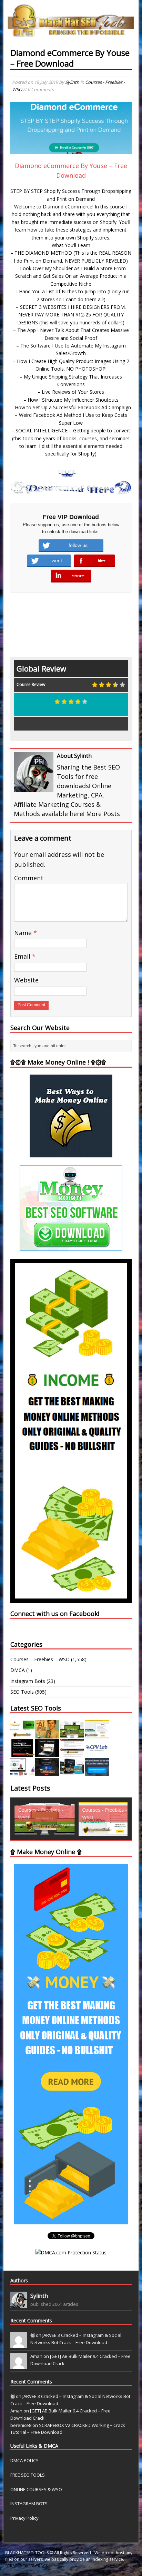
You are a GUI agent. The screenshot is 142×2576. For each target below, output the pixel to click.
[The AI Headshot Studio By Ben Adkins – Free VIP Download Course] (47, 1735)
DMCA (18, 1670)
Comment (29, 878)
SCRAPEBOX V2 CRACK (27, 2566)
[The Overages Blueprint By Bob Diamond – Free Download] (22, 1772)
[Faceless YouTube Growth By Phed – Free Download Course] (22, 1753)
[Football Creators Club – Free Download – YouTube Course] (97, 1735)
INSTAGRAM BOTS (29, 2504)
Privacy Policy (24, 2518)
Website (26, 980)
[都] (19, 2344)
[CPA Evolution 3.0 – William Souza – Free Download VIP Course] (72, 1753)
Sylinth (72, 82)
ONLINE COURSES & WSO (36, 2489)
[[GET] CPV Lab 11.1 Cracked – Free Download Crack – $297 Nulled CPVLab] (97, 1753)
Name (24, 933)
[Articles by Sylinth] (19, 2304)
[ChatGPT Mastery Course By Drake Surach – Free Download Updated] (47, 1753)
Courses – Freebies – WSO (40, 1659)
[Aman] (19, 2366)
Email (23, 956)
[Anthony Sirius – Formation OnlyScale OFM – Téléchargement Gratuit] (72, 1772)
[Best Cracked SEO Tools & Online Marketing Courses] (71, 33)
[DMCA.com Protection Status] (71, 2252)
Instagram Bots (28, 1681)
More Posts (103, 814)
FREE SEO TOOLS (28, 2475)
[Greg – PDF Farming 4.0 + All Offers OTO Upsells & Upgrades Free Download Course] (72, 1735)
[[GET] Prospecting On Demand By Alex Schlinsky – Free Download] (97, 1772)
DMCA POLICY (24, 2460)
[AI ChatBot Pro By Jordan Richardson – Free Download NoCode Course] (47, 1772)
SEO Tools (22, 1692)
